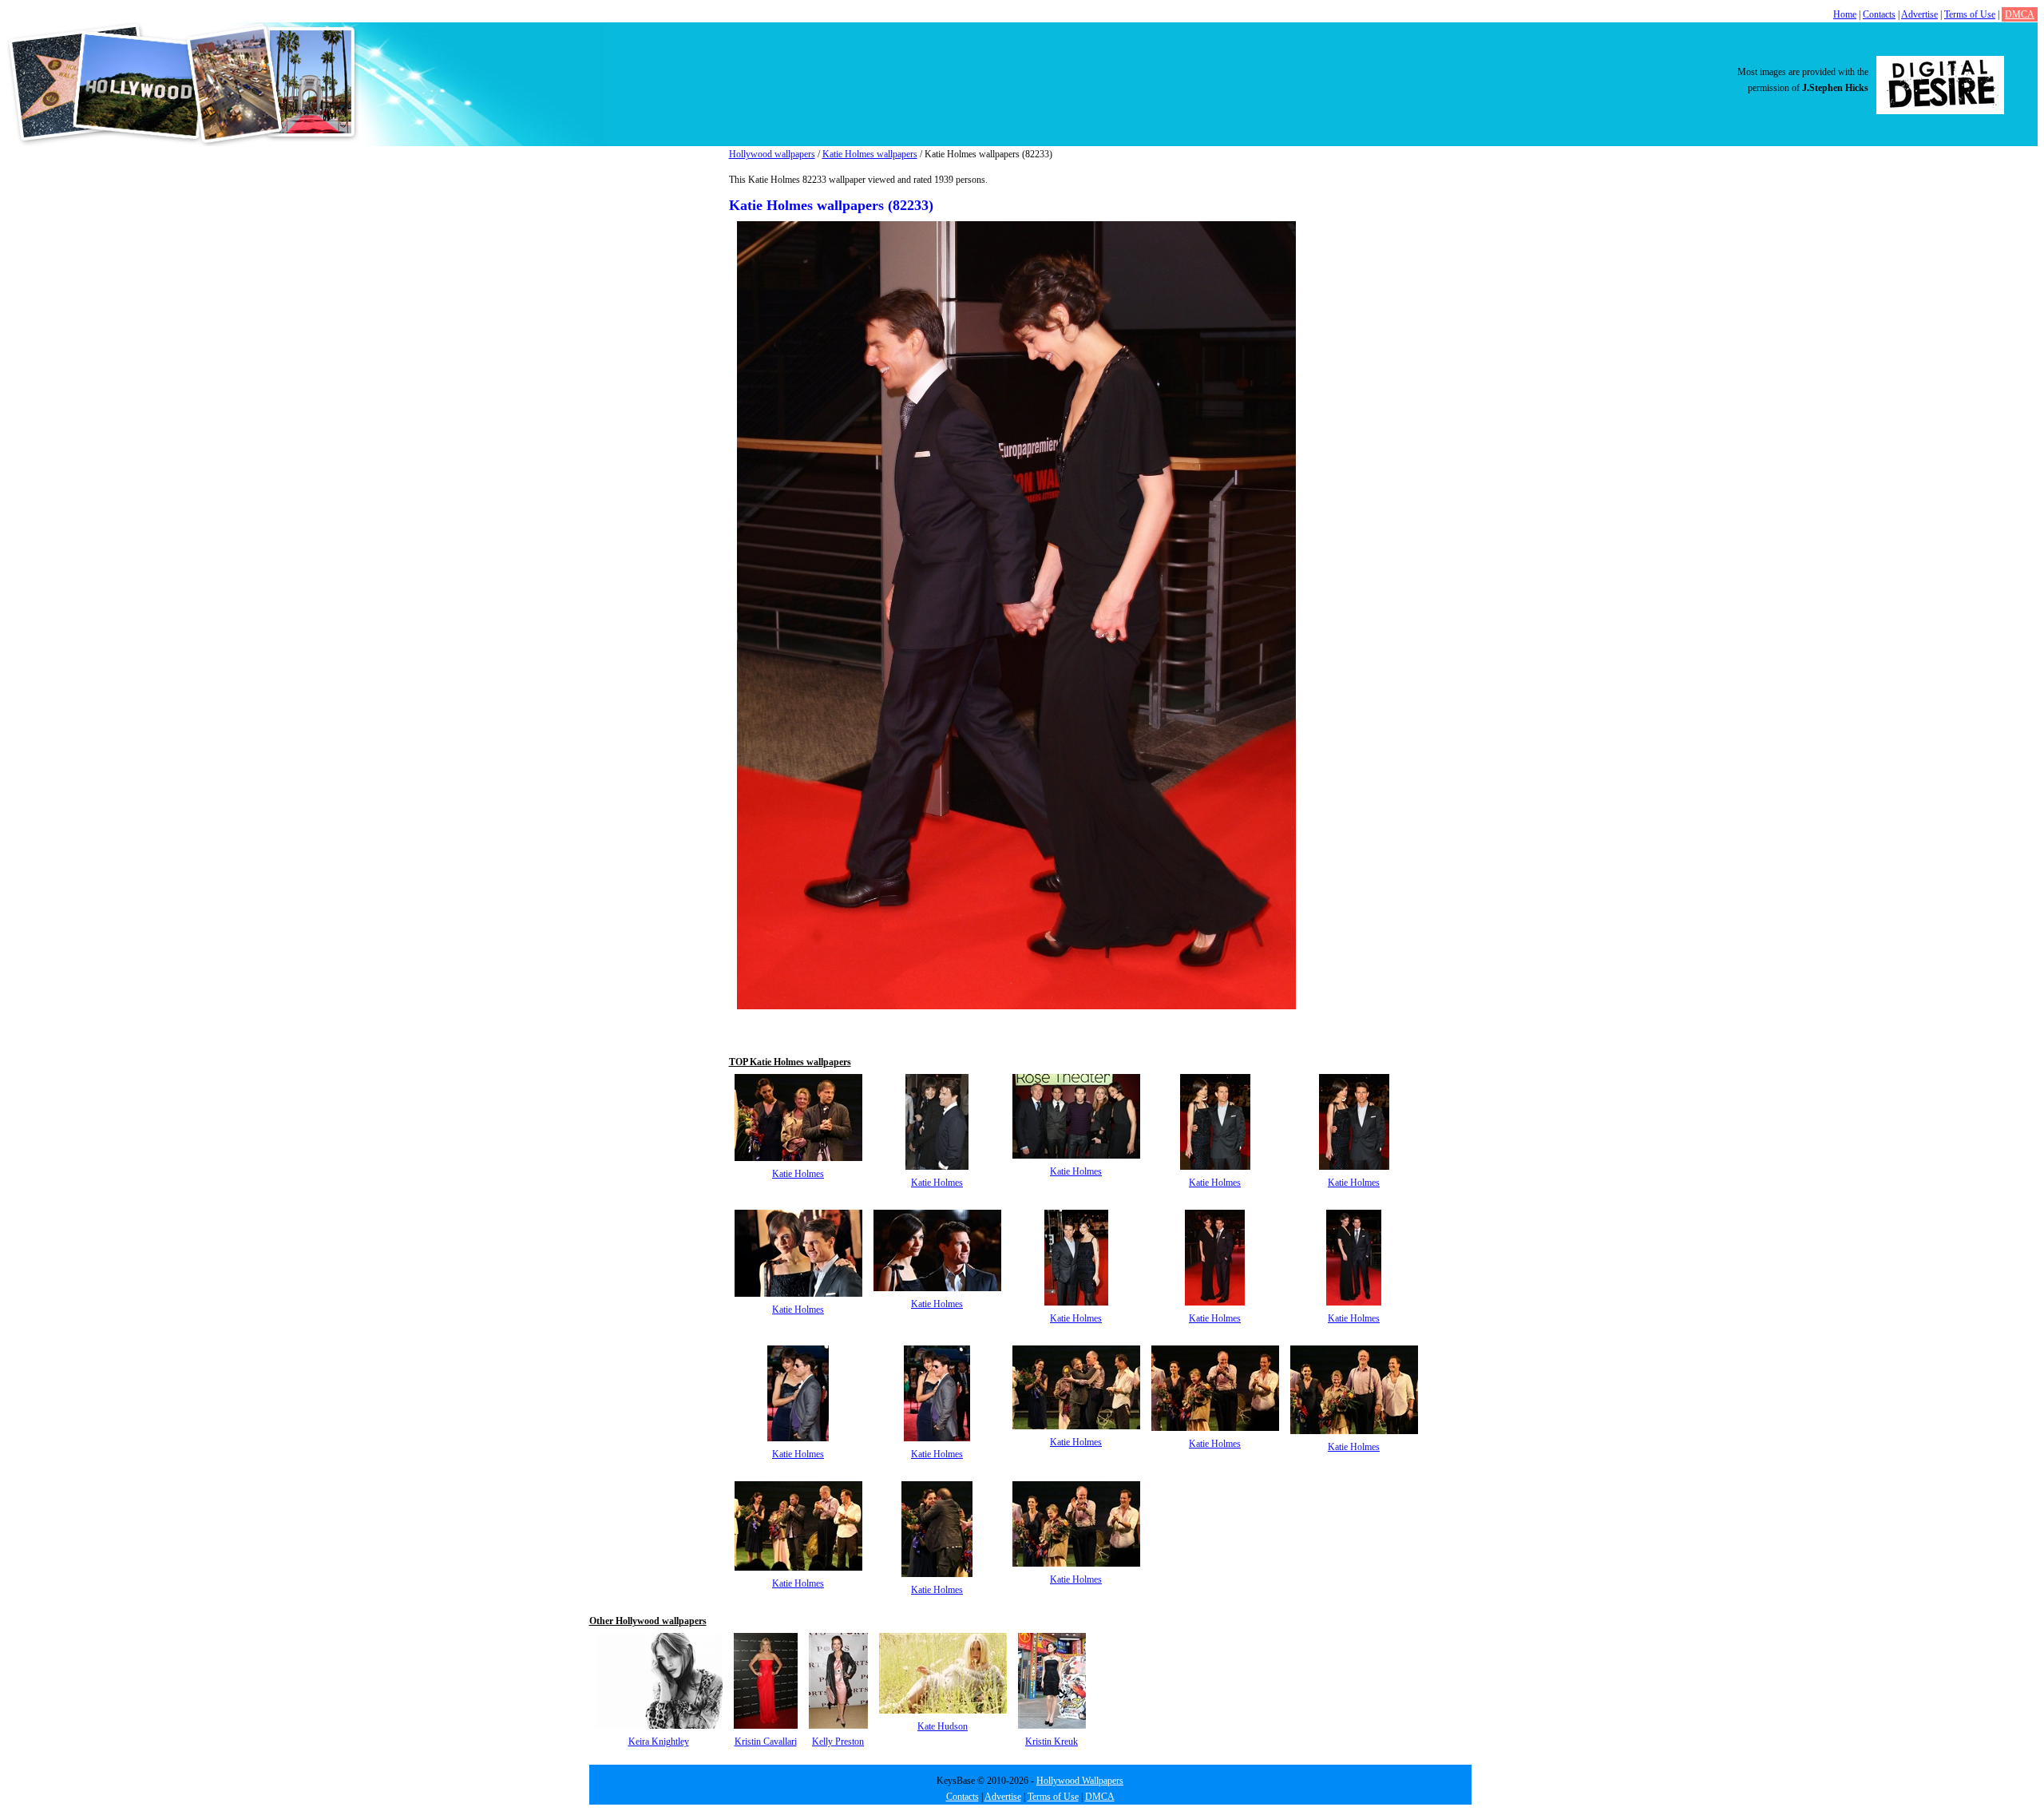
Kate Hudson (943, 1726)
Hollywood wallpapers (772, 154)
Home (1845, 14)
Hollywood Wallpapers (1080, 1781)
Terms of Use (1970, 14)
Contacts (1879, 14)
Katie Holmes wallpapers (870, 154)
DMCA (2020, 14)
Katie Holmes (798, 1174)
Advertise (1919, 14)
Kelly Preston (838, 1742)
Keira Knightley (659, 1742)
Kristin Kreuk (1052, 1742)
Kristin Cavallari (766, 1742)
